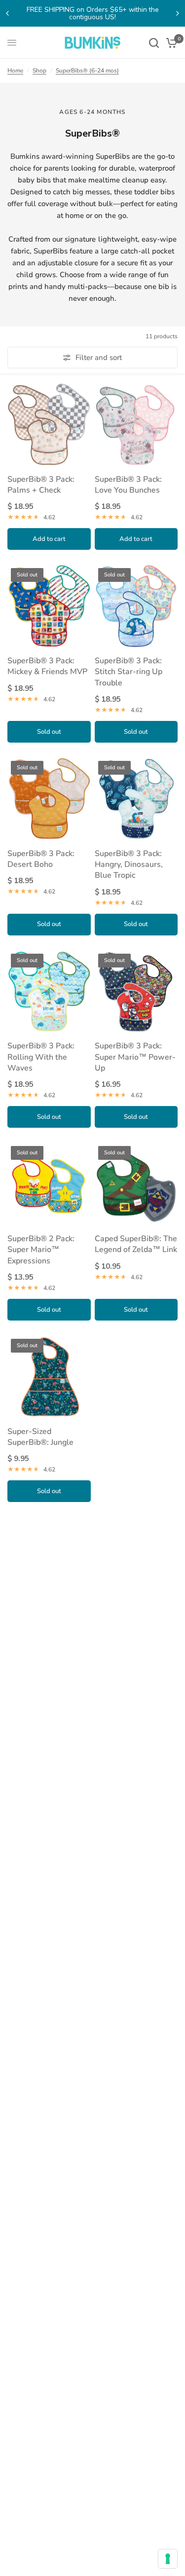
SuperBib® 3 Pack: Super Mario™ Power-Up (135, 1057)
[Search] (154, 43)
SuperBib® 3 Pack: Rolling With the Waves (41, 1057)
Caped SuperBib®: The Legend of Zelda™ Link (136, 1244)
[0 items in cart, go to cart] (170, 43)
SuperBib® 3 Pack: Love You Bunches (128, 485)
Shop (39, 71)
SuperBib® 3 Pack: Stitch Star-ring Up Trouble (129, 672)
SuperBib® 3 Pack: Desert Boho (41, 859)
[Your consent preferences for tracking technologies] (168, 2559)
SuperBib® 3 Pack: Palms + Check (41, 485)
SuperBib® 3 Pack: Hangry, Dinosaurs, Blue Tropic (129, 865)
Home (15, 71)
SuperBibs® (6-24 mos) (87, 71)
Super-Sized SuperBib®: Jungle (40, 1437)
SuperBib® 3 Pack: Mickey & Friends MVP (47, 666)
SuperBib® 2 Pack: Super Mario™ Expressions (41, 1250)
